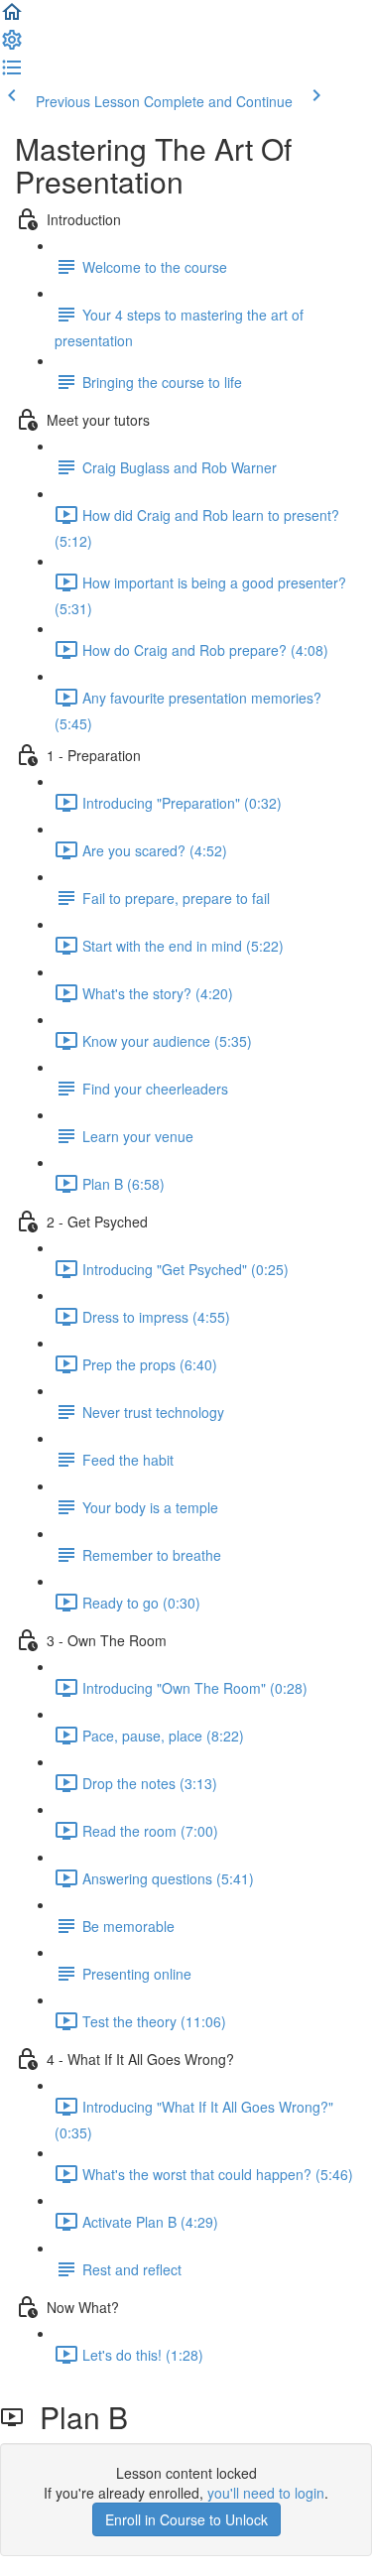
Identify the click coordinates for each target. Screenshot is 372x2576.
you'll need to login (266, 2493)
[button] (12, 18)
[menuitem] (12, 46)
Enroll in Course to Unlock (186, 2519)
